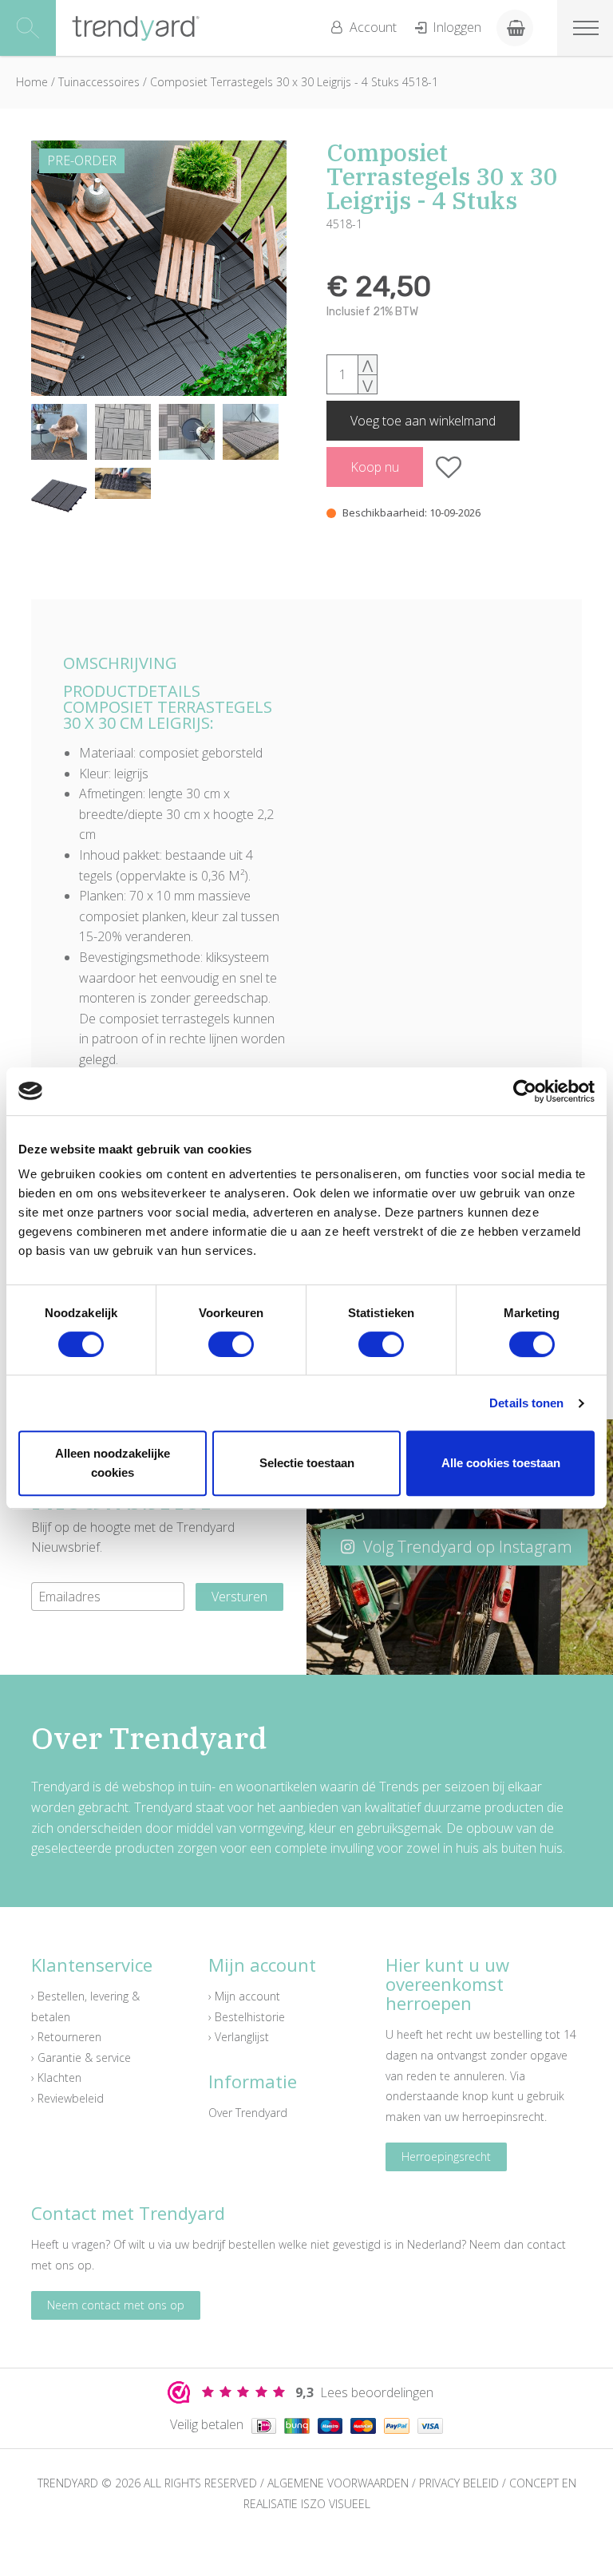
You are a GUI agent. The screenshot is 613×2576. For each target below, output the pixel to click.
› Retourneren (66, 2037)
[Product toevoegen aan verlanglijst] (449, 467)
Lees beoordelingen (364, 2392)
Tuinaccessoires (101, 82)
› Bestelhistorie (247, 2017)
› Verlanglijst (239, 2037)
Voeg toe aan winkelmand (423, 421)
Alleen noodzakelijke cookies (113, 1463)
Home (32, 82)
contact (546, 2244)
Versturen (239, 1597)
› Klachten (56, 2077)
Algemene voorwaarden (338, 2483)
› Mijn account (244, 1996)
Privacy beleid (459, 2483)
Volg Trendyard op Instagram (466, 1547)
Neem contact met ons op (116, 2305)
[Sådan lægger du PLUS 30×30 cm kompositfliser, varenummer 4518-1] (123, 483)
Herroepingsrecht (446, 2157)
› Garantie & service (81, 2058)
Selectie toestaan (307, 1463)
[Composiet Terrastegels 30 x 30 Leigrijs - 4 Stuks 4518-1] (159, 268)
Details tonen (526, 1403)
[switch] (231, 1344)
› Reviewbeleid (67, 2098)
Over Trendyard (248, 2113)
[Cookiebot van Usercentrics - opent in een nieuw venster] (525, 1091)
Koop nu (375, 467)
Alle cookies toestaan (501, 1463)
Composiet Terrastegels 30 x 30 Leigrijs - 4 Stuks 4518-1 (294, 82)
